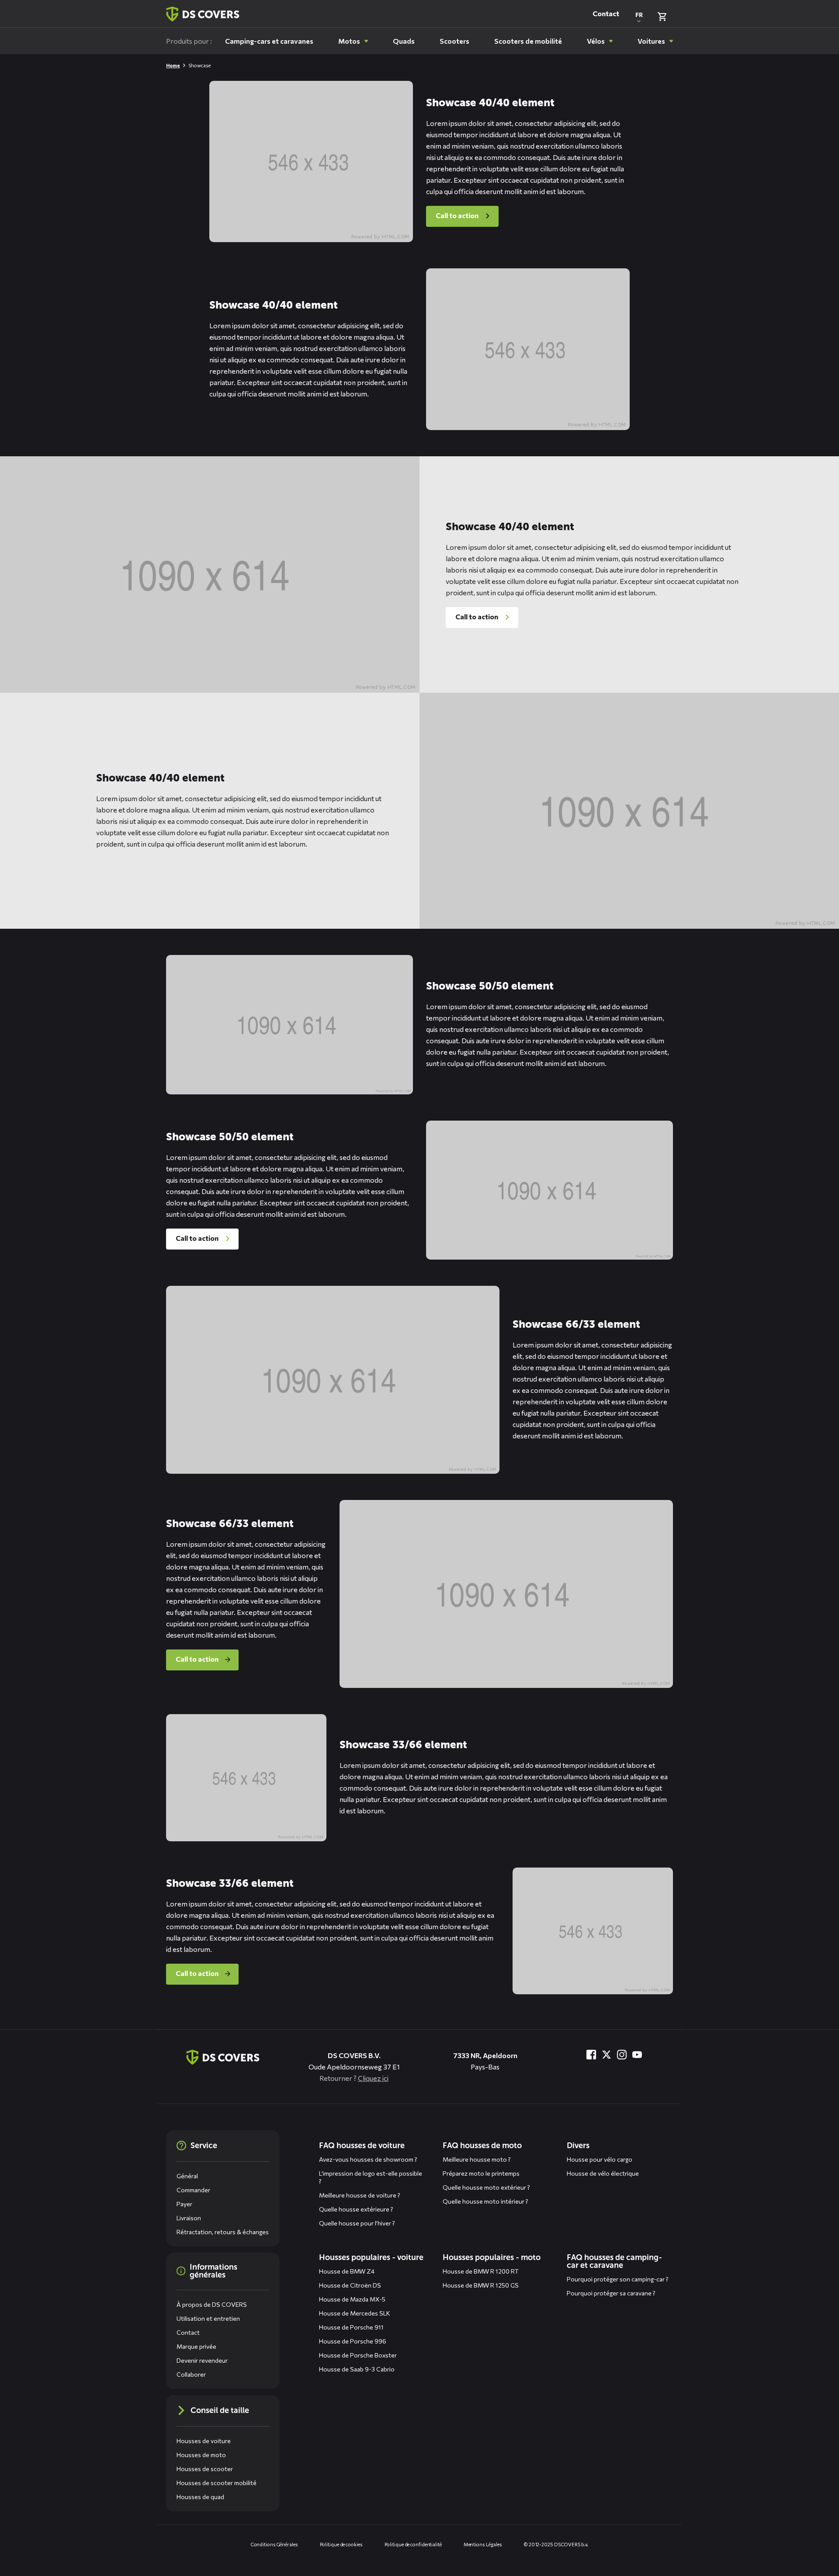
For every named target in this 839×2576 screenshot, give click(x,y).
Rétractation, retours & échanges (223, 2232)
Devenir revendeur (202, 2360)
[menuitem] (269, 41)
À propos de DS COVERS (212, 2304)
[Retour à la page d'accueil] (203, 14)
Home (173, 65)
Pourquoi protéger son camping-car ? (618, 2279)
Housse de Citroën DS (350, 2285)
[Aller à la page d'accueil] (223, 2057)
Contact (606, 14)
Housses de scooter (205, 2469)
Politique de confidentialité (413, 2544)
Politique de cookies (341, 2544)
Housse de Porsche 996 (353, 2341)
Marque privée (196, 2346)
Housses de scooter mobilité (217, 2483)
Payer (184, 2204)
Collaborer (191, 2374)
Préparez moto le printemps (481, 2173)
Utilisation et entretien (208, 2318)
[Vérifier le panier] (662, 17)
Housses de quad (200, 2497)
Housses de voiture (204, 2441)
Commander (193, 2190)
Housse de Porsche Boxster (358, 2355)
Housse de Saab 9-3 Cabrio (357, 2369)
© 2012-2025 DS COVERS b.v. (556, 2544)
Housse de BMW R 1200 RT (481, 2271)
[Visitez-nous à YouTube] (637, 2055)
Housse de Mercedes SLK (355, 2313)
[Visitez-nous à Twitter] (607, 2055)
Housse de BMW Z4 (347, 2271)
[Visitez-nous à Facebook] (591, 2055)
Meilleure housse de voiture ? (360, 2195)
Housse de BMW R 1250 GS (481, 2285)
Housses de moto (201, 2455)
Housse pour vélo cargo (600, 2159)
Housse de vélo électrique (603, 2173)
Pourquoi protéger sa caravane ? (611, 2293)
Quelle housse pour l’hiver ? (357, 2223)
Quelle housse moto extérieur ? (486, 2187)
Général (187, 2176)
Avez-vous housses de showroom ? (368, 2159)
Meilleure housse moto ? (477, 2159)
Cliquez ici (373, 2078)
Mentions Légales (483, 2544)
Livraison (189, 2218)
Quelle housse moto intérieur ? (485, 2201)
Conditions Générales (274, 2544)
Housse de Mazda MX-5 (352, 2299)
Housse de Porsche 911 (351, 2327)
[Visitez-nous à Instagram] (622, 2055)
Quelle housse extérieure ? (356, 2209)
